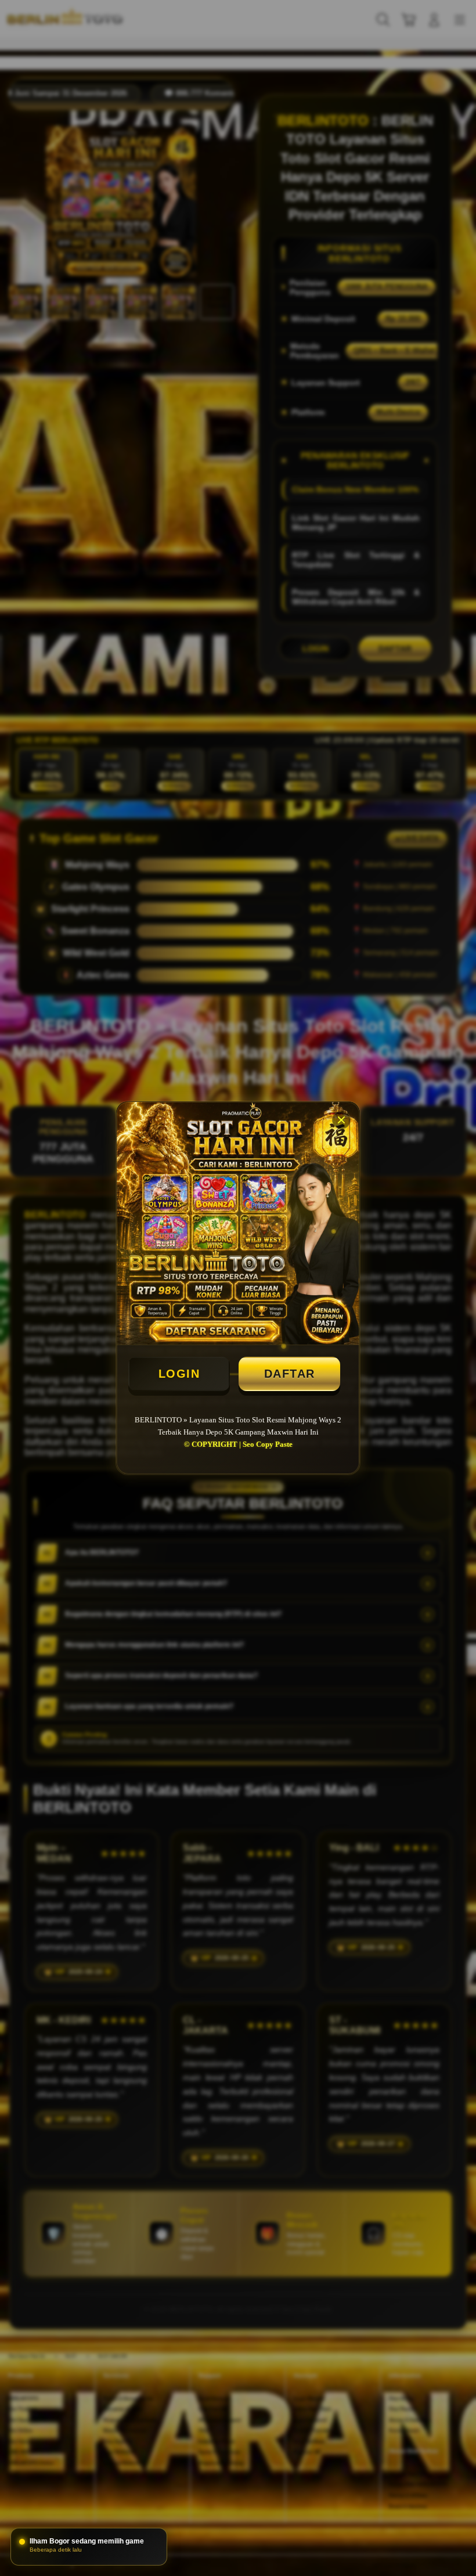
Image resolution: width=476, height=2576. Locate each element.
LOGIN (179, 1374)
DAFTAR (290, 1374)
